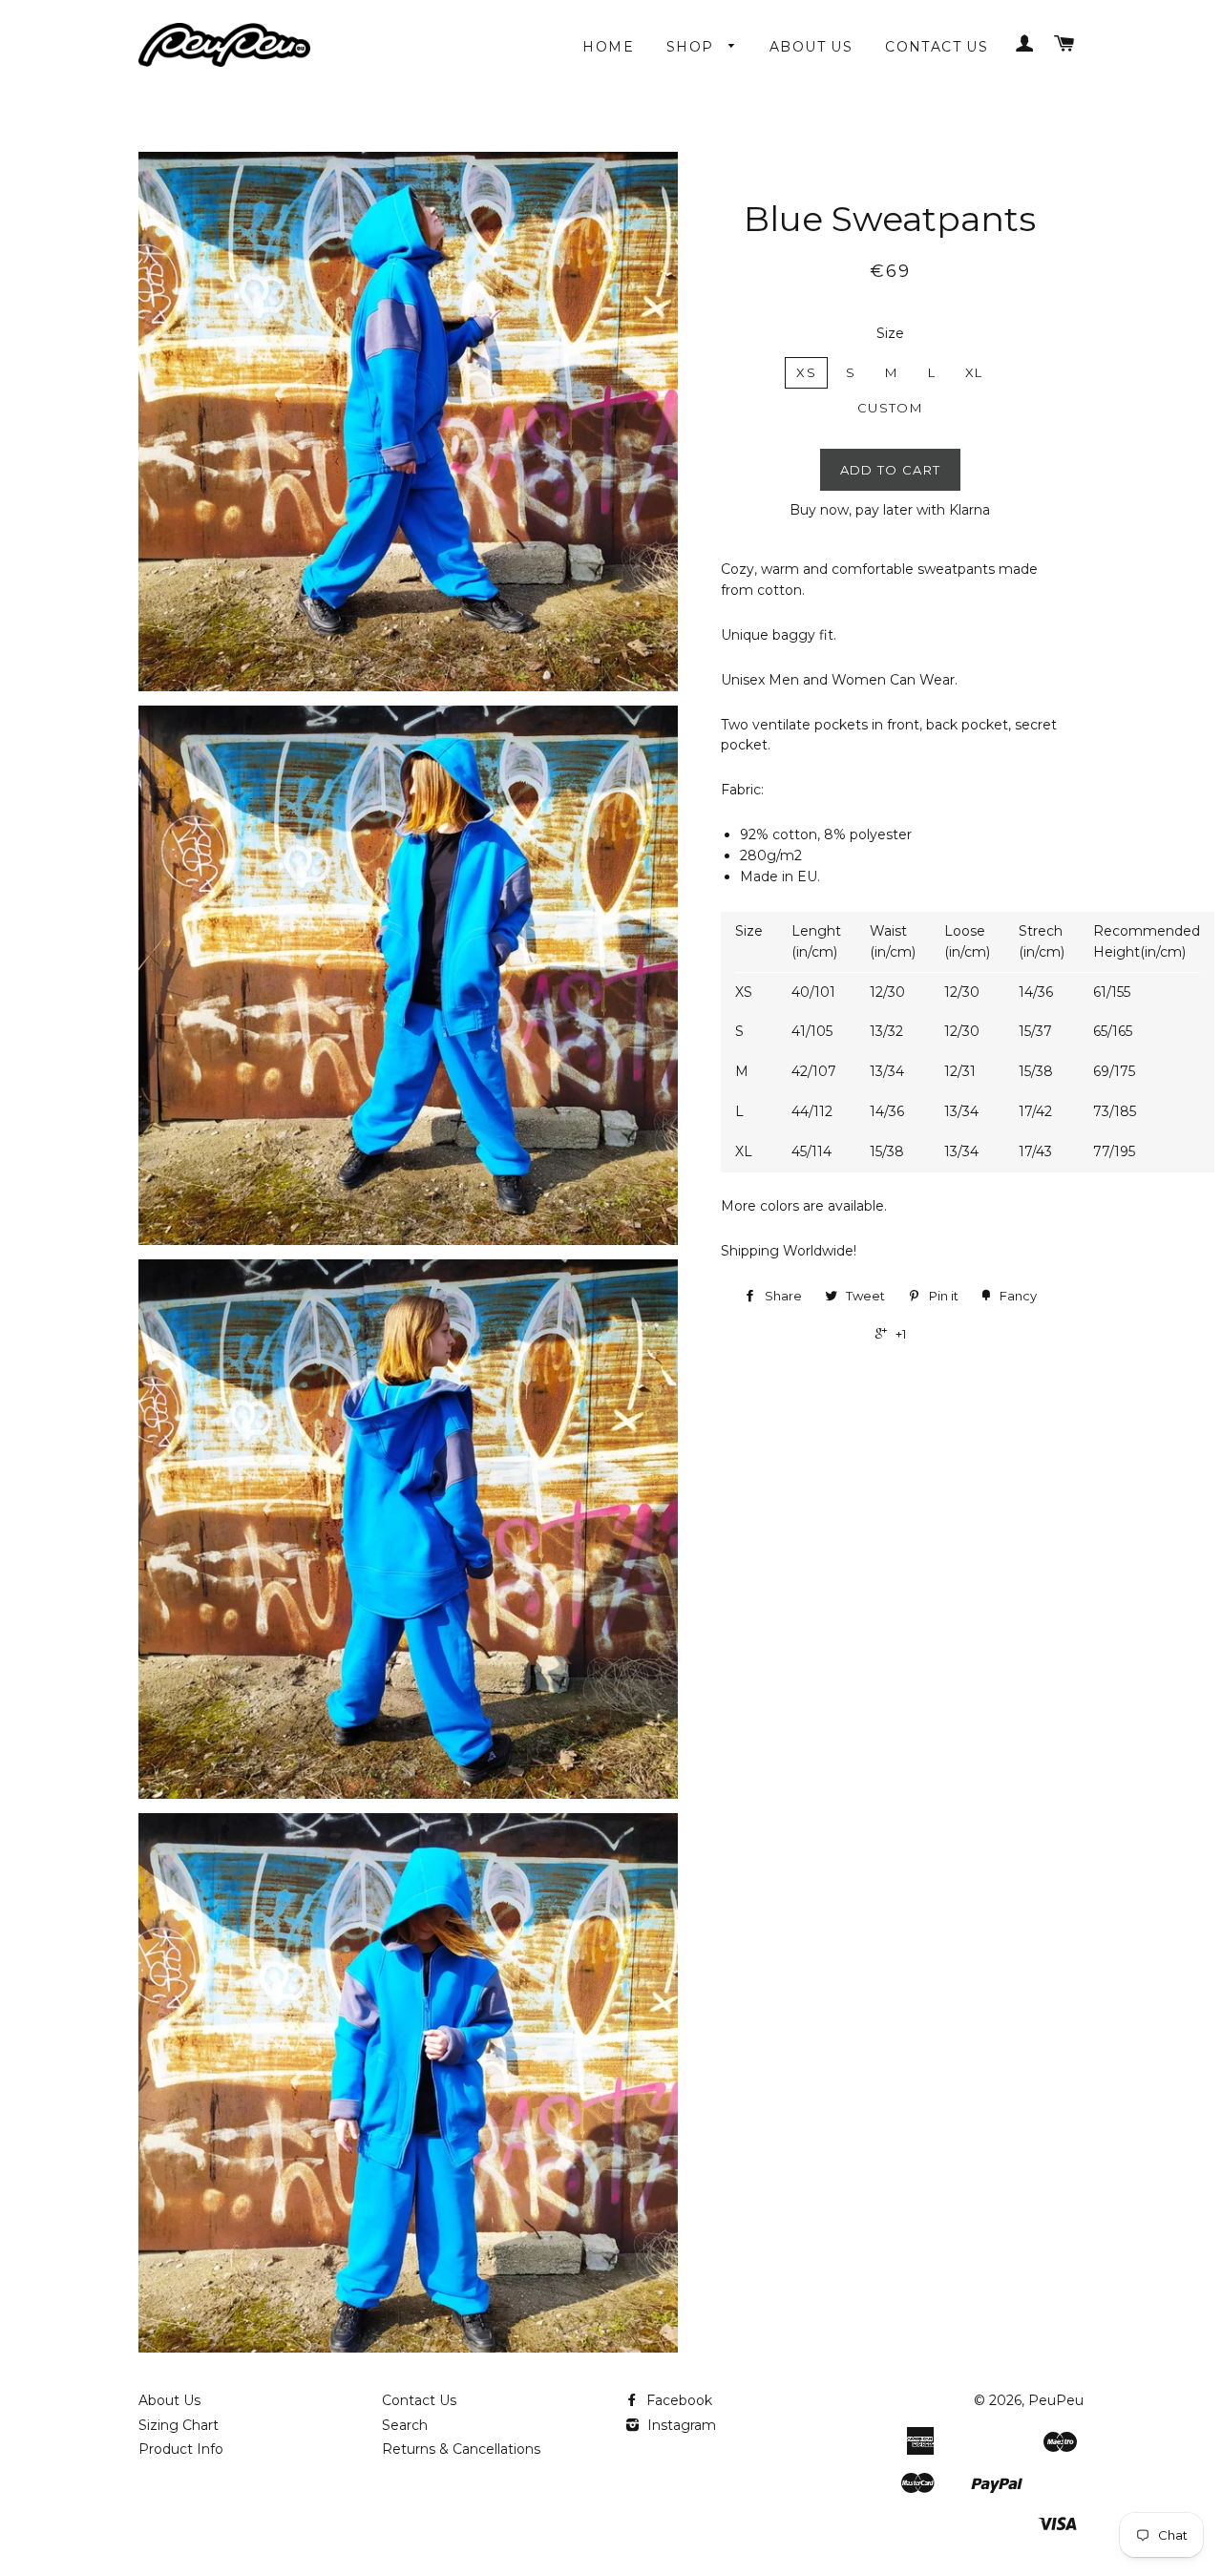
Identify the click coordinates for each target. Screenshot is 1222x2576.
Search (405, 2425)
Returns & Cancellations (461, 2449)
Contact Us (937, 47)
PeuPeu (1056, 2400)
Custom (890, 408)
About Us (811, 47)
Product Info (181, 2449)
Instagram (680, 2425)
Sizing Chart (179, 2425)
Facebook (677, 2400)
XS (806, 372)
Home (608, 47)
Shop (693, 47)
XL (974, 372)
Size (890, 333)
